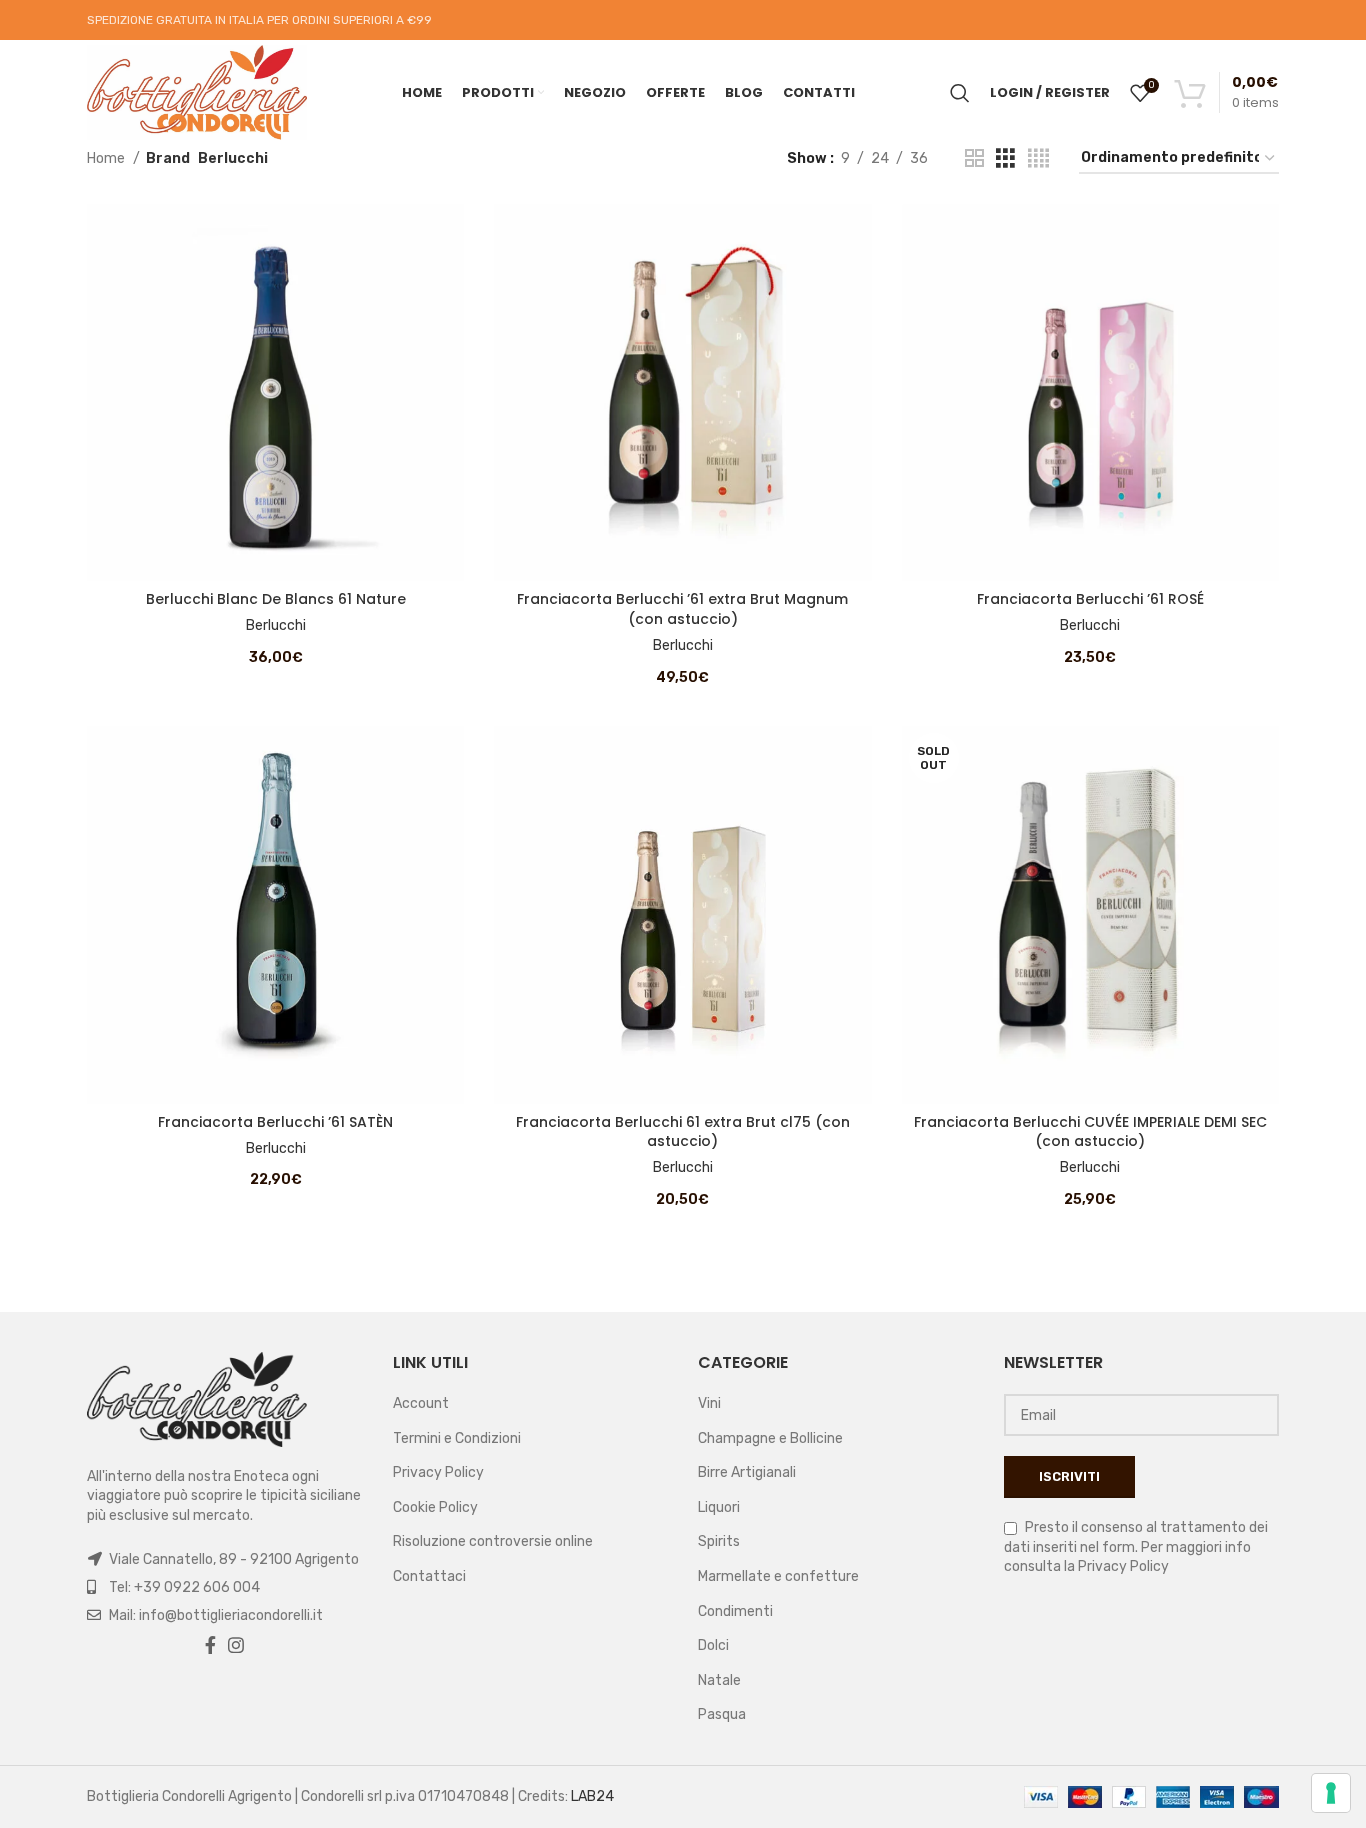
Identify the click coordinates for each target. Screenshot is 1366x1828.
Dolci (713, 1645)
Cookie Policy (435, 1507)
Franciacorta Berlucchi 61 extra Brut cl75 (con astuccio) (683, 1132)
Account (421, 1403)
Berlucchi (276, 625)
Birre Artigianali (747, 1472)
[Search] (960, 93)
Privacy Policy (438, 1472)
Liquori (719, 1507)
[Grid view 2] (974, 159)
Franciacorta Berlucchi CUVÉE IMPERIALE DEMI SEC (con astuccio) (1090, 1132)
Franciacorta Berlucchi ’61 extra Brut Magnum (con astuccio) (682, 609)
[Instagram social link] (236, 1645)
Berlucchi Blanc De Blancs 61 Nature (276, 599)
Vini (709, 1403)
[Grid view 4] (1038, 159)
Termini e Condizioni (457, 1438)
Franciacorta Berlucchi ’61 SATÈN (275, 1122)
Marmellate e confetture (778, 1576)
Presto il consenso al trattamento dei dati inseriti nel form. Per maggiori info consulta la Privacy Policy (1136, 1547)
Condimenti (735, 1611)
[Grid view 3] (1005, 159)
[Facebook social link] (210, 1645)
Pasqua (722, 1714)
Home (107, 158)
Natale (719, 1680)
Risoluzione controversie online (493, 1541)
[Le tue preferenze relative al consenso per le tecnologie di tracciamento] (1331, 1793)
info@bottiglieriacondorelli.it (231, 1615)
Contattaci (429, 1576)
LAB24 (592, 1796)
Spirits (719, 1541)
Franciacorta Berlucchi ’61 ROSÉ (1090, 599)
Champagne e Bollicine (770, 1438)
